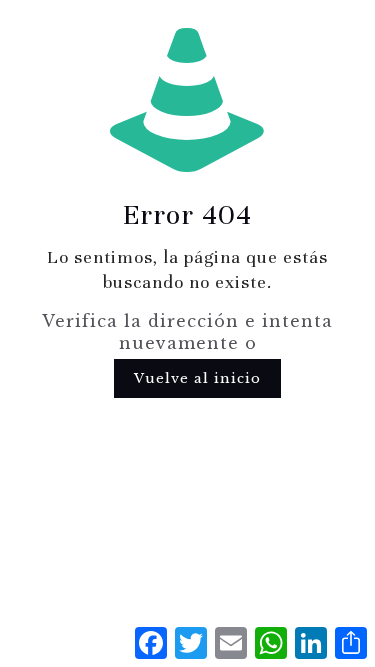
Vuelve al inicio (197, 378)
